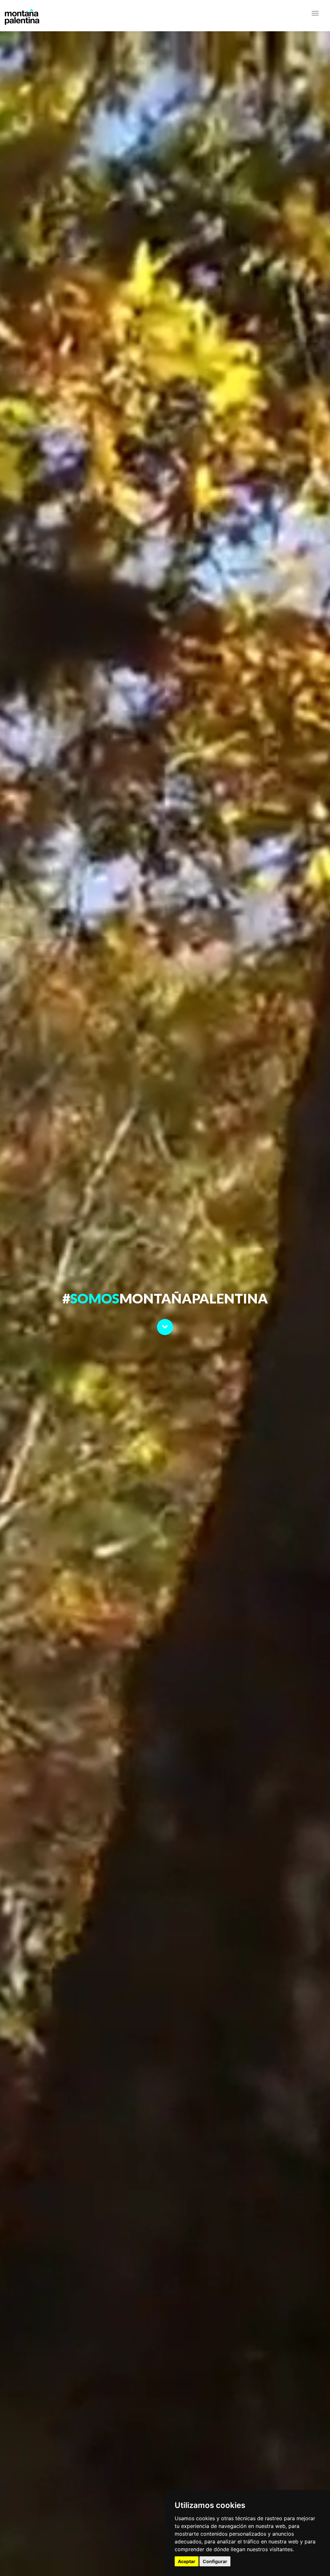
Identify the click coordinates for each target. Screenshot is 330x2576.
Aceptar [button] (187, 2561)
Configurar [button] (215, 2561)
